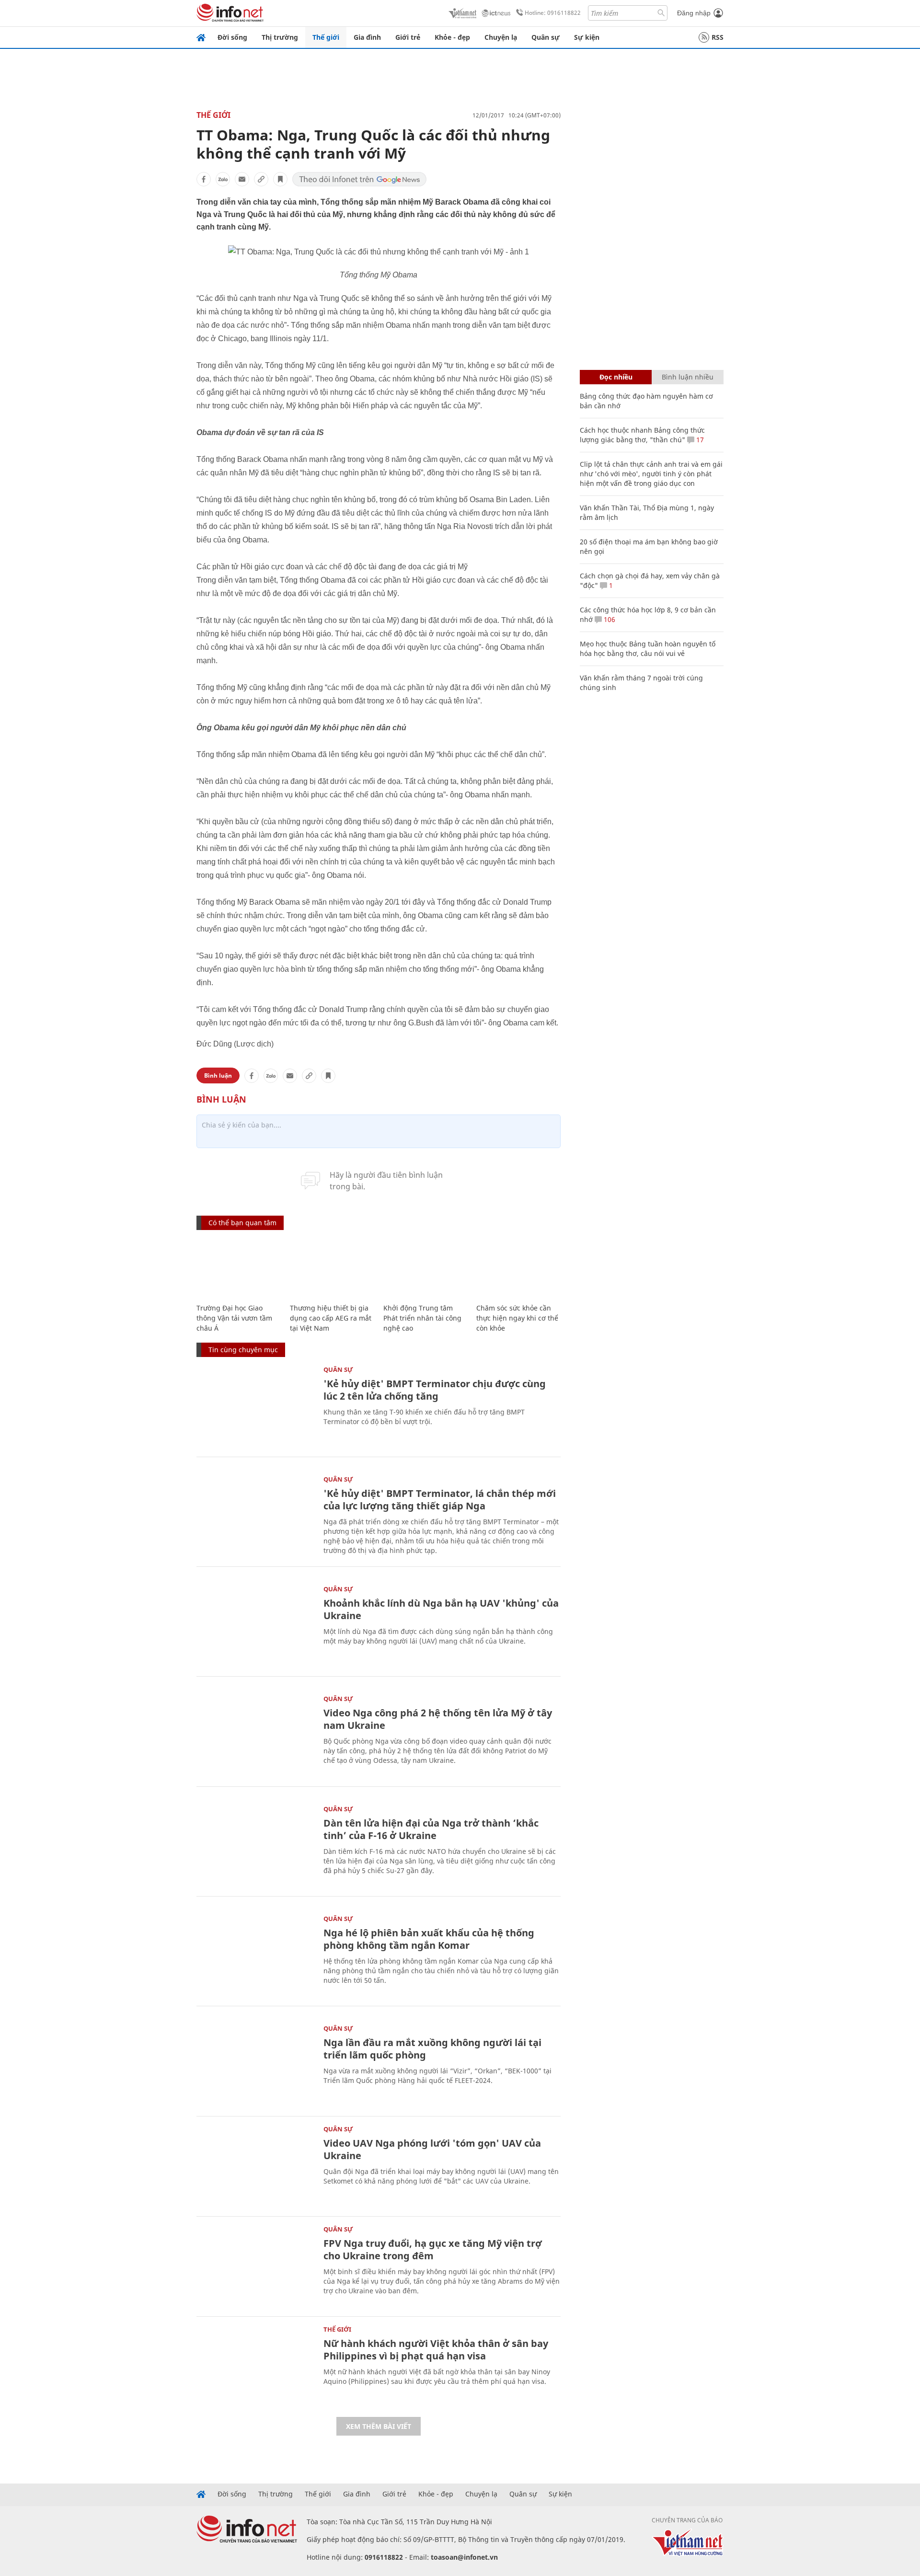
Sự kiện (587, 37)
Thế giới (326, 37)
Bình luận (218, 1075)
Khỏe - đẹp (452, 37)
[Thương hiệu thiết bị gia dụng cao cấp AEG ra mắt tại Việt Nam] (332, 1268)
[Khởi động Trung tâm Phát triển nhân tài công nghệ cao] (425, 1268)
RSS (718, 37)
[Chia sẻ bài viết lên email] (242, 179)
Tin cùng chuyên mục (243, 1350)
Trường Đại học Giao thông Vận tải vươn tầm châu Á (234, 1318)
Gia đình (367, 37)
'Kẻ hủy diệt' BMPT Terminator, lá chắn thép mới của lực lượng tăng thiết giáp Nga (440, 1500)
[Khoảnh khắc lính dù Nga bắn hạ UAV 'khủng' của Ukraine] (255, 1625)
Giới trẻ (408, 37)
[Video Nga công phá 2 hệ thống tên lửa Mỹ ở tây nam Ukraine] (255, 1735)
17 (699, 440)
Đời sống (232, 37)
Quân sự (546, 37)
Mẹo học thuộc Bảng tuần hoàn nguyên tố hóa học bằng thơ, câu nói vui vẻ (648, 649)
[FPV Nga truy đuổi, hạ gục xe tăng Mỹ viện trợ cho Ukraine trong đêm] (255, 2265)
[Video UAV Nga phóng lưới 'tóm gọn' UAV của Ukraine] (255, 2165)
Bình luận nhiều (688, 377)
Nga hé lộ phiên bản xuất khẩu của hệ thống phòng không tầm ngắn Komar (429, 1939)
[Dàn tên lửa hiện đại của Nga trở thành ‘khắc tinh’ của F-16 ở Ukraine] (255, 1845)
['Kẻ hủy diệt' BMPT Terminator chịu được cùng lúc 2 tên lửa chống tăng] (255, 1406)
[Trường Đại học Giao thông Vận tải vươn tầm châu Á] (238, 1268)
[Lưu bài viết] (280, 179)
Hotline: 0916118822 (553, 13)
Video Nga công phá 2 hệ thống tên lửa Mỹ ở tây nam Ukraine (438, 1719)
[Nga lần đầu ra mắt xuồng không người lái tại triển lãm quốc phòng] (255, 2064)
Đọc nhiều (616, 377)
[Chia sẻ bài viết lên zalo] (223, 179)
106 (609, 619)
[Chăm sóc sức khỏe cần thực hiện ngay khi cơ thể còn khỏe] (518, 1268)
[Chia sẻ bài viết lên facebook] (204, 179)
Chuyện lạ (501, 37)
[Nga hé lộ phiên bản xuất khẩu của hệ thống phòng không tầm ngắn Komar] (255, 1955)
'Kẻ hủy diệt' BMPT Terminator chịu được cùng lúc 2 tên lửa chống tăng (435, 1390)
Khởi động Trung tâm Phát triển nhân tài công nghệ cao (422, 1318)
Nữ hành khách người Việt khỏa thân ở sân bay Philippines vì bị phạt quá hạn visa (436, 2350)
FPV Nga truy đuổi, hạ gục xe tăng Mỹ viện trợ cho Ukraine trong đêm (433, 2249)
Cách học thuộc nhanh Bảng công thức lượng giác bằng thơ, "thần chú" (642, 435)
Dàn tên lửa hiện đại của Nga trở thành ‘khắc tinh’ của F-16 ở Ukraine (431, 1829)
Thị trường (280, 37)
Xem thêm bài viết (379, 2426)
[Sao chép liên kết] (261, 179)
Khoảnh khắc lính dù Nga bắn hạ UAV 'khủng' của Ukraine (441, 1609)
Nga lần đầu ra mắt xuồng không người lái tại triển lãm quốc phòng (432, 2049)
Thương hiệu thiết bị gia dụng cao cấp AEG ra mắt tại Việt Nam (331, 1318)
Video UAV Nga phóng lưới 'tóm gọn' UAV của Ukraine (432, 2149)
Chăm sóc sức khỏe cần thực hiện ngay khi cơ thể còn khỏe (517, 1318)
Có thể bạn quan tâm (242, 1223)
